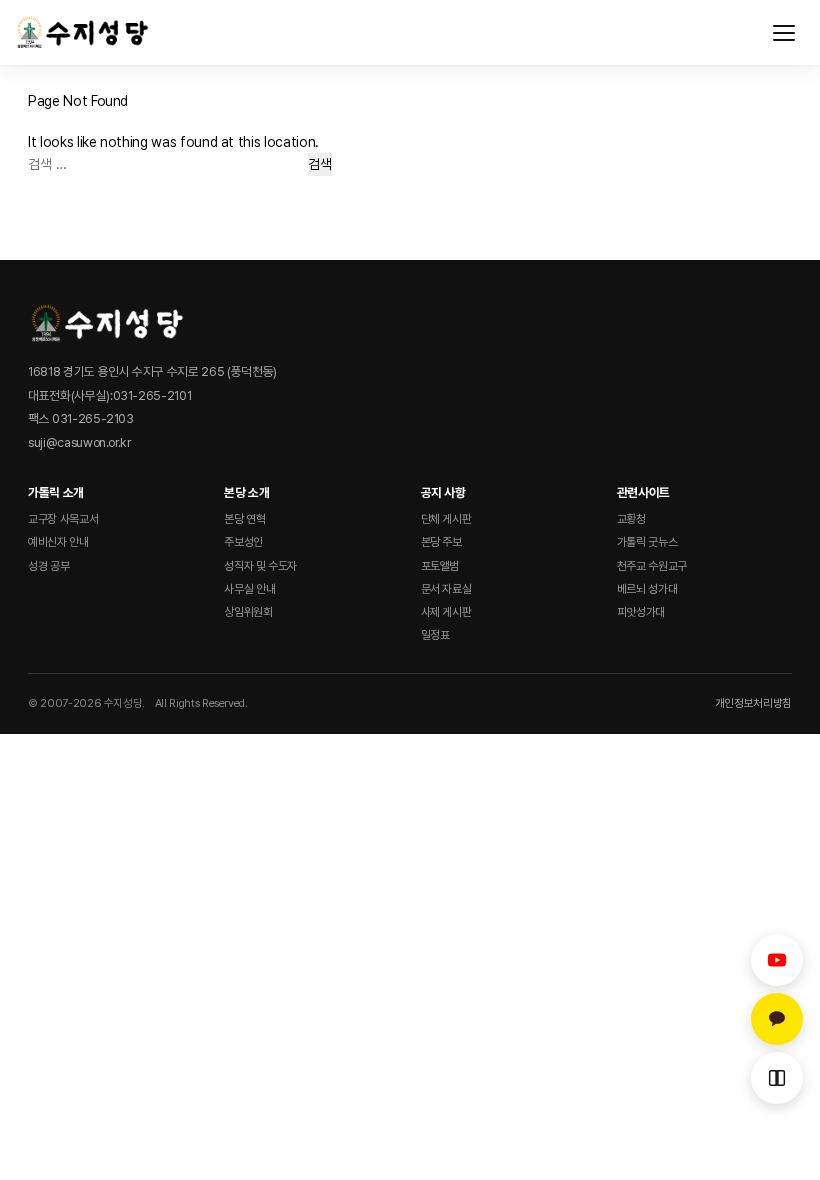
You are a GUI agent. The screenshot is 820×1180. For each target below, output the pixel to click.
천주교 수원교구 (652, 566)
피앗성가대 (641, 612)
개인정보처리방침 (753, 703)
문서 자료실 (446, 589)
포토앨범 (440, 566)
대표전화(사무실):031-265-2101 (109, 395)
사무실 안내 (249, 589)
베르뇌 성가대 (647, 589)
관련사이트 (643, 492)
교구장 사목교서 (63, 519)
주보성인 (243, 542)
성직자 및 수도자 (260, 566)
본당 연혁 (244, 519)
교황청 (631, 519)
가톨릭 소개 (56, 492)
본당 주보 (441, 542)
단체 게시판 (446, 519)
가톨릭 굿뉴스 (647, 542)
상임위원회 (248, 612)
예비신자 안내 (58, 542)
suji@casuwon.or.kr (79, 442)
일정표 (435, 635)
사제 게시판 (446, 612)
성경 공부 (48, 566)
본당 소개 (246, 492)
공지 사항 (443, 492)
